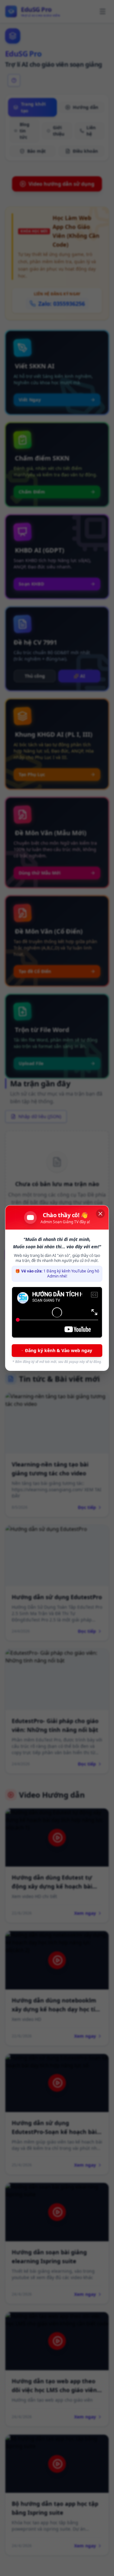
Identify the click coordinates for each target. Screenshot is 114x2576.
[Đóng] (100, 1214)
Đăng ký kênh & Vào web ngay (59, 1350)
